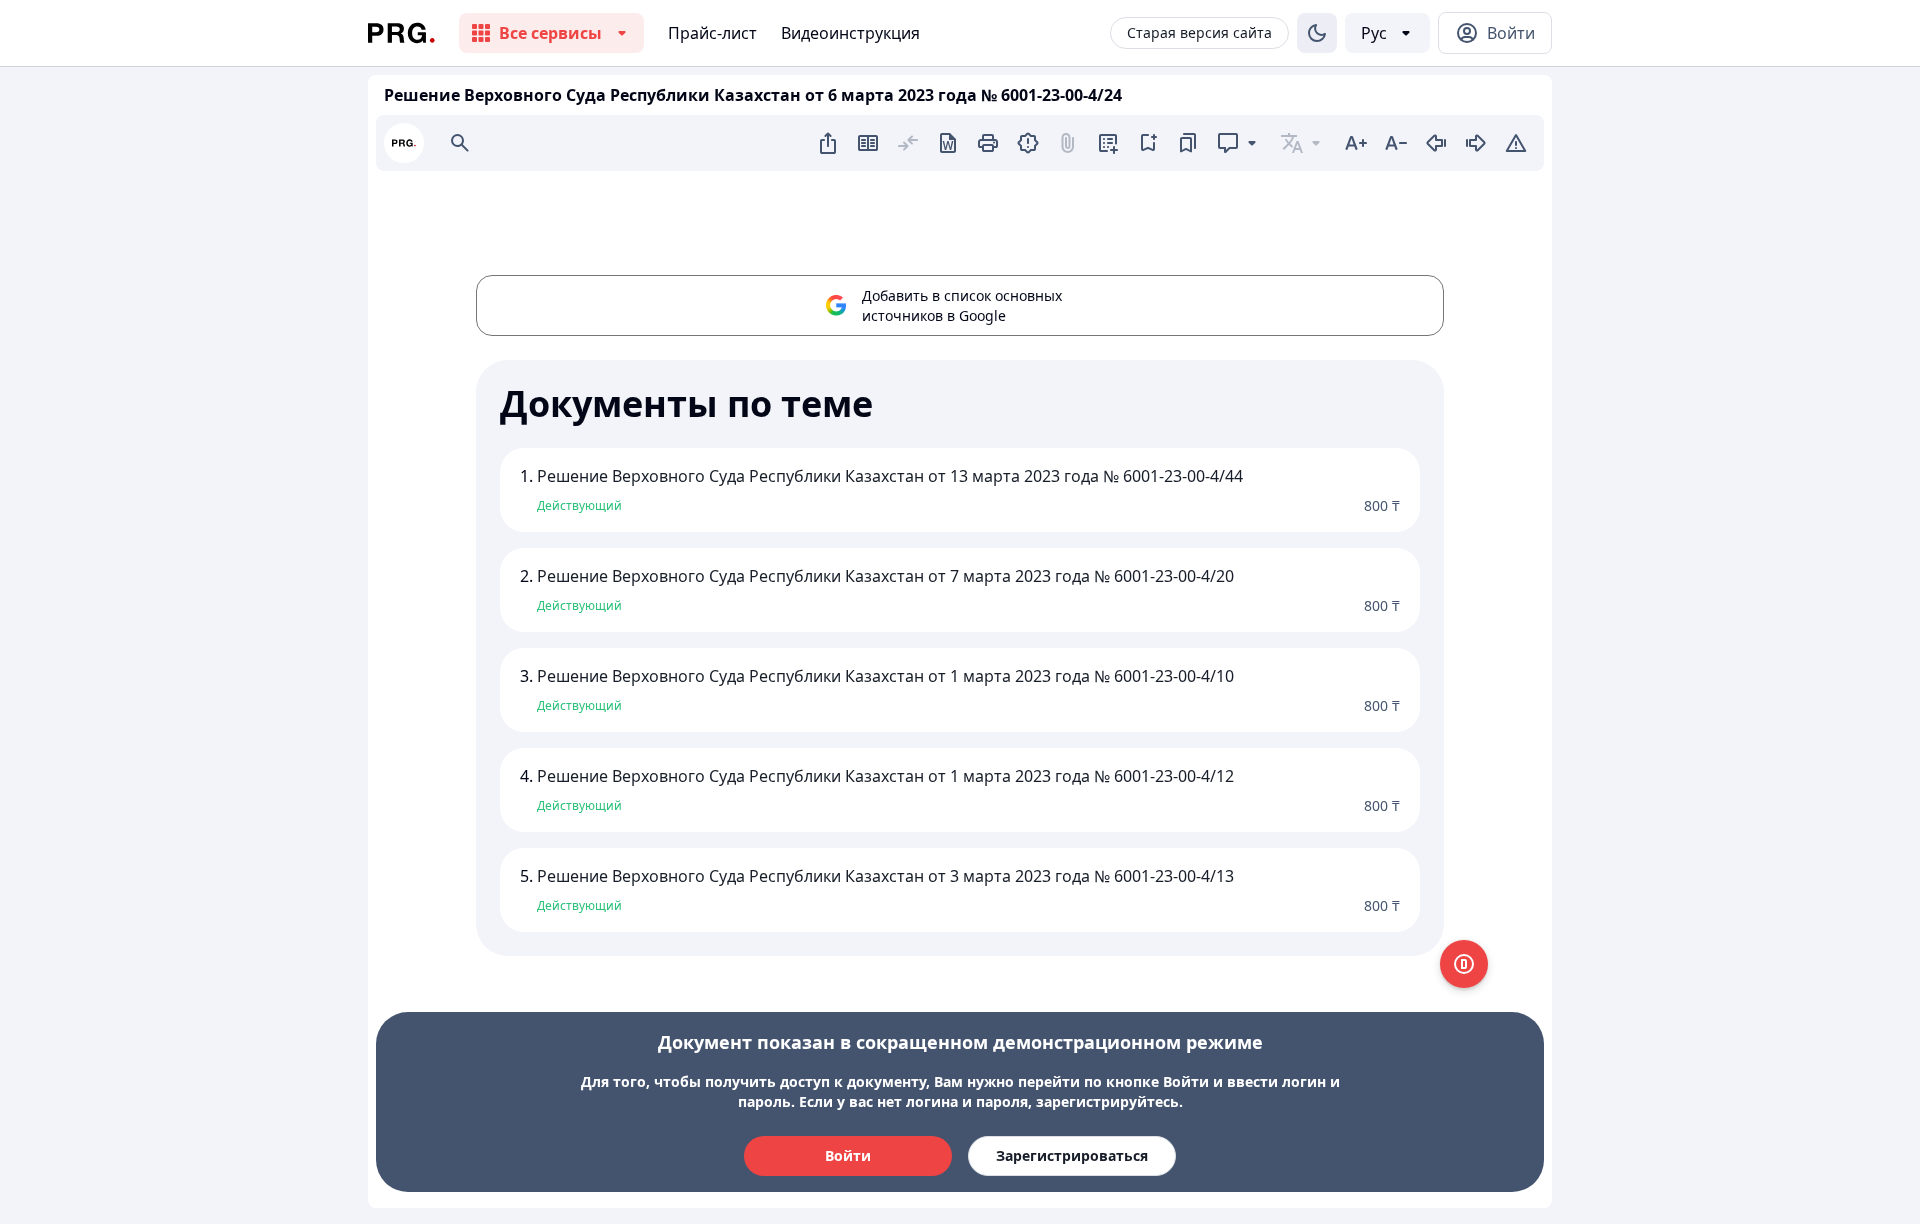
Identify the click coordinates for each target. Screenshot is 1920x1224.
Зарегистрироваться (1072, 1155)
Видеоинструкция (850, 33)
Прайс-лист (712, 33)
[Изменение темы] (1317, 33)
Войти (848, 1155)
